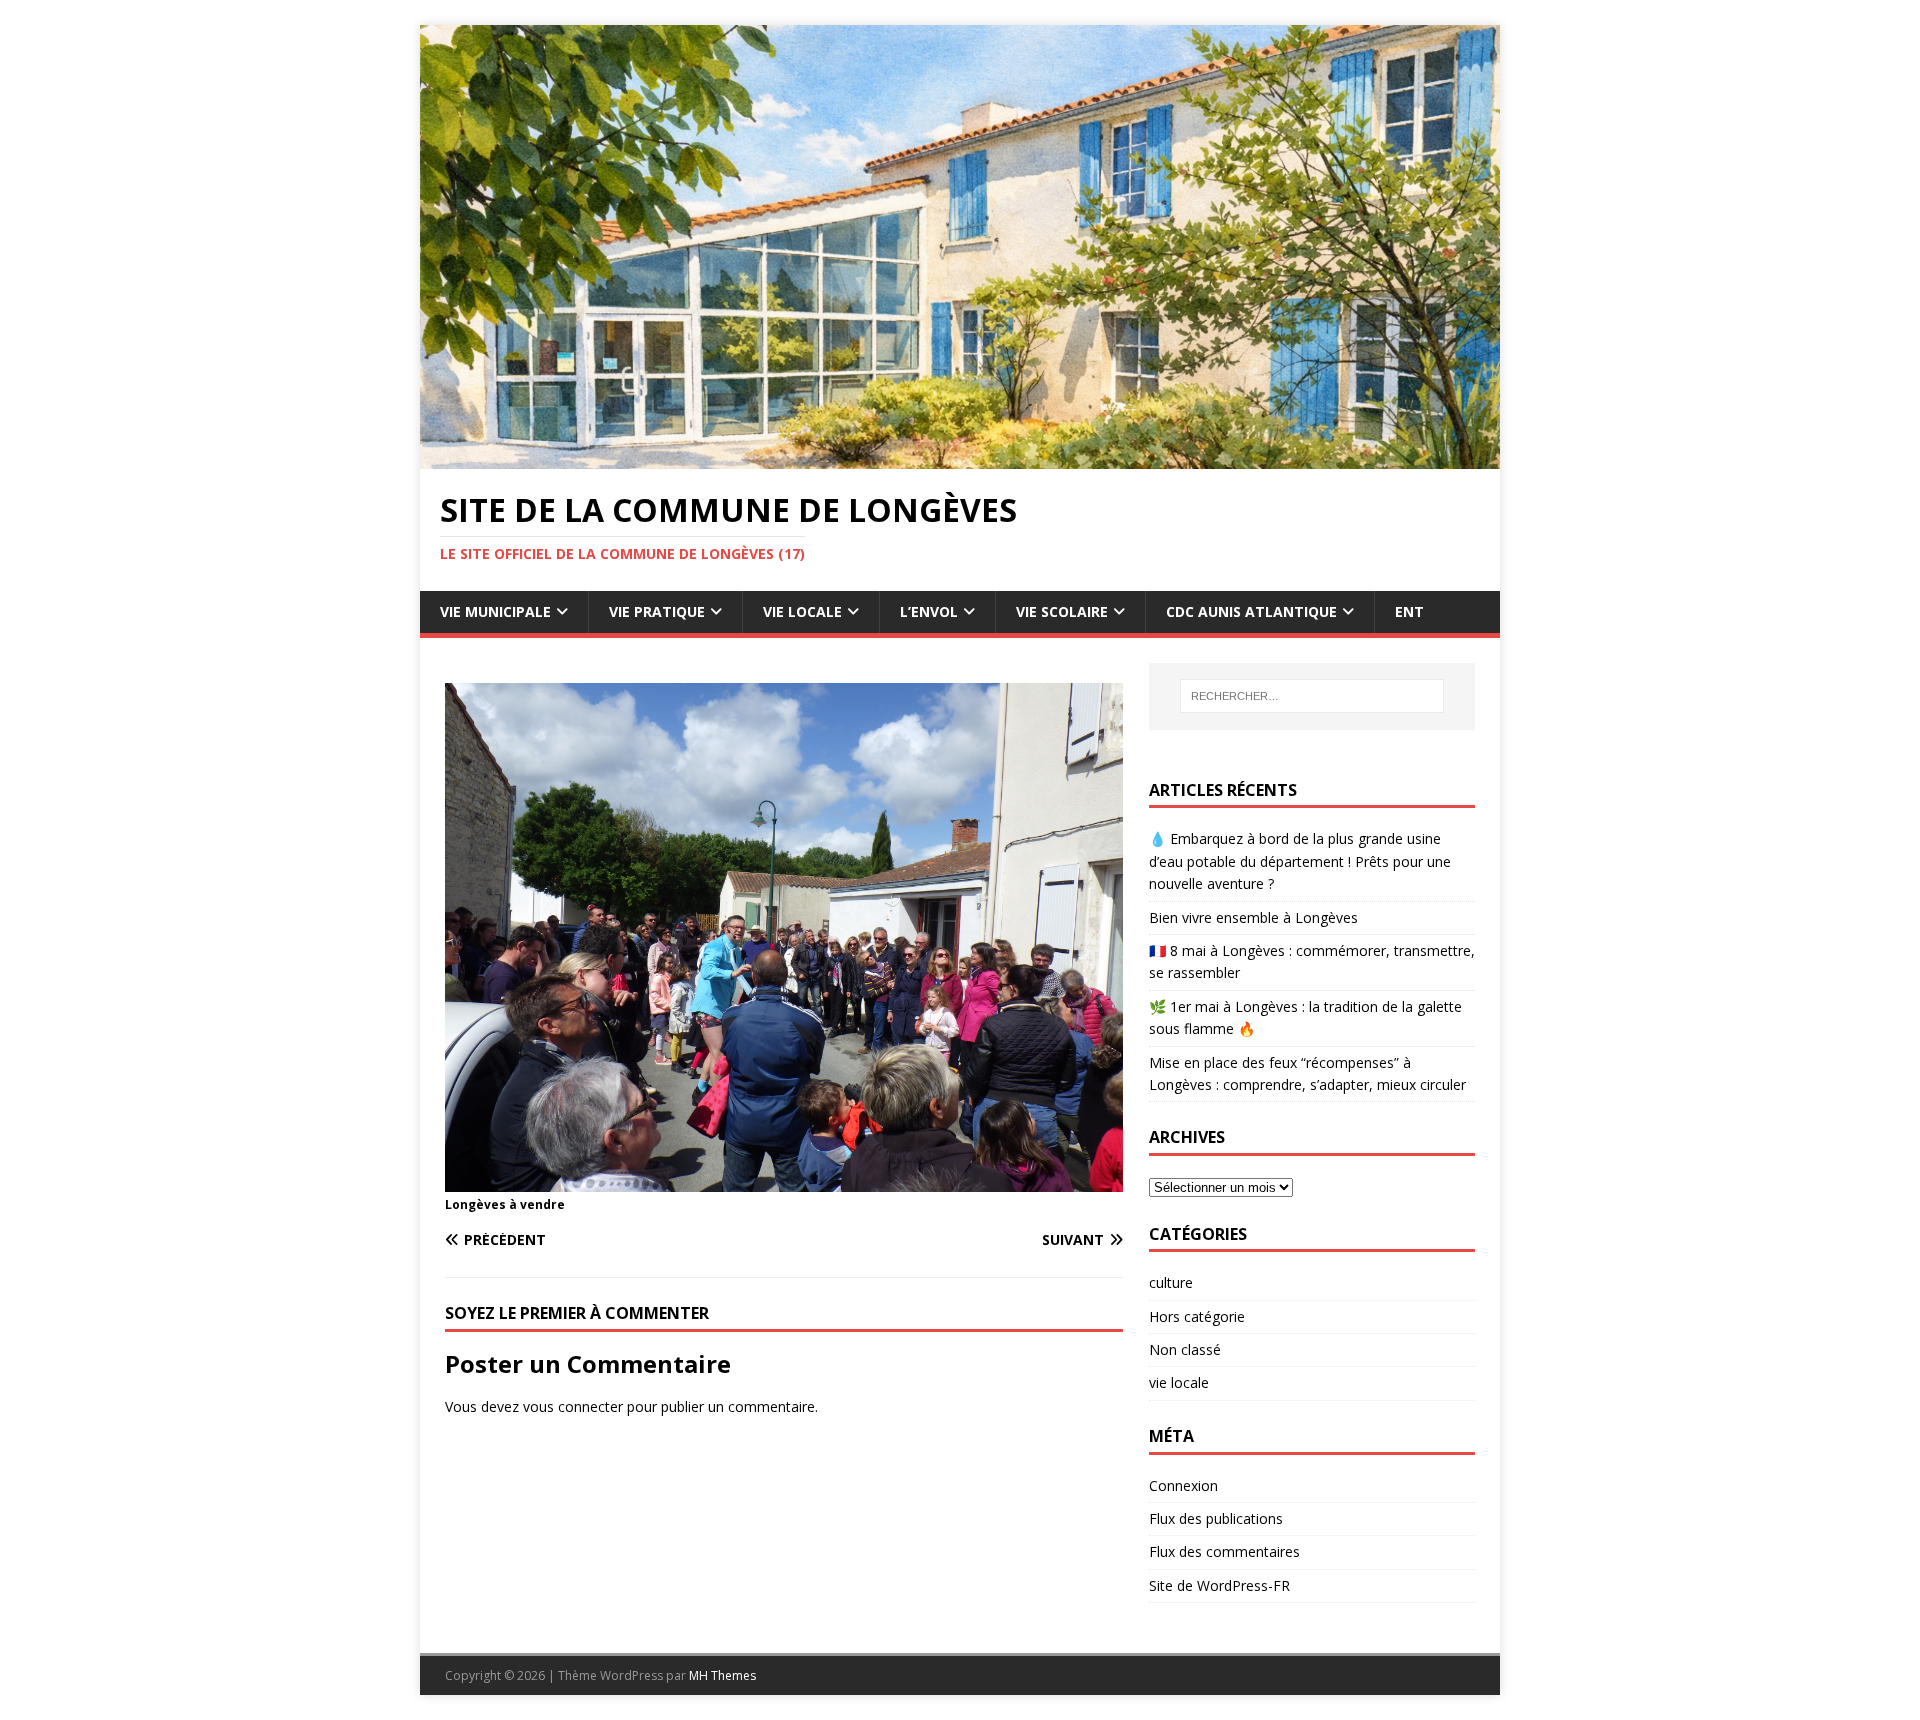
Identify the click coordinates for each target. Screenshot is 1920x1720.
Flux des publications (1216, 1518)
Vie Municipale (495, 611)
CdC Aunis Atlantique (1251, 611)
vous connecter (573, 1406)
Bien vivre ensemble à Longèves (1253, 917)
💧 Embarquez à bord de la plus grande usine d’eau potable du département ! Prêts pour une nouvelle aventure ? (1300, 861)
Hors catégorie (1197, 1316)
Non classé (1185, 1349)
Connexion (1183, 1485)
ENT (1409, 611)
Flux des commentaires (1224, 1551)
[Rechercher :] (1312, 696)
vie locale (1179, 1382)
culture (1171, 1282)
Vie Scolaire (1062, 611)
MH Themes (722, 1675)
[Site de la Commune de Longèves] (960, 457)
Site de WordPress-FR (1219, 1585)
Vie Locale (802, 611)
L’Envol (929, 611)
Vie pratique (657, 611)
